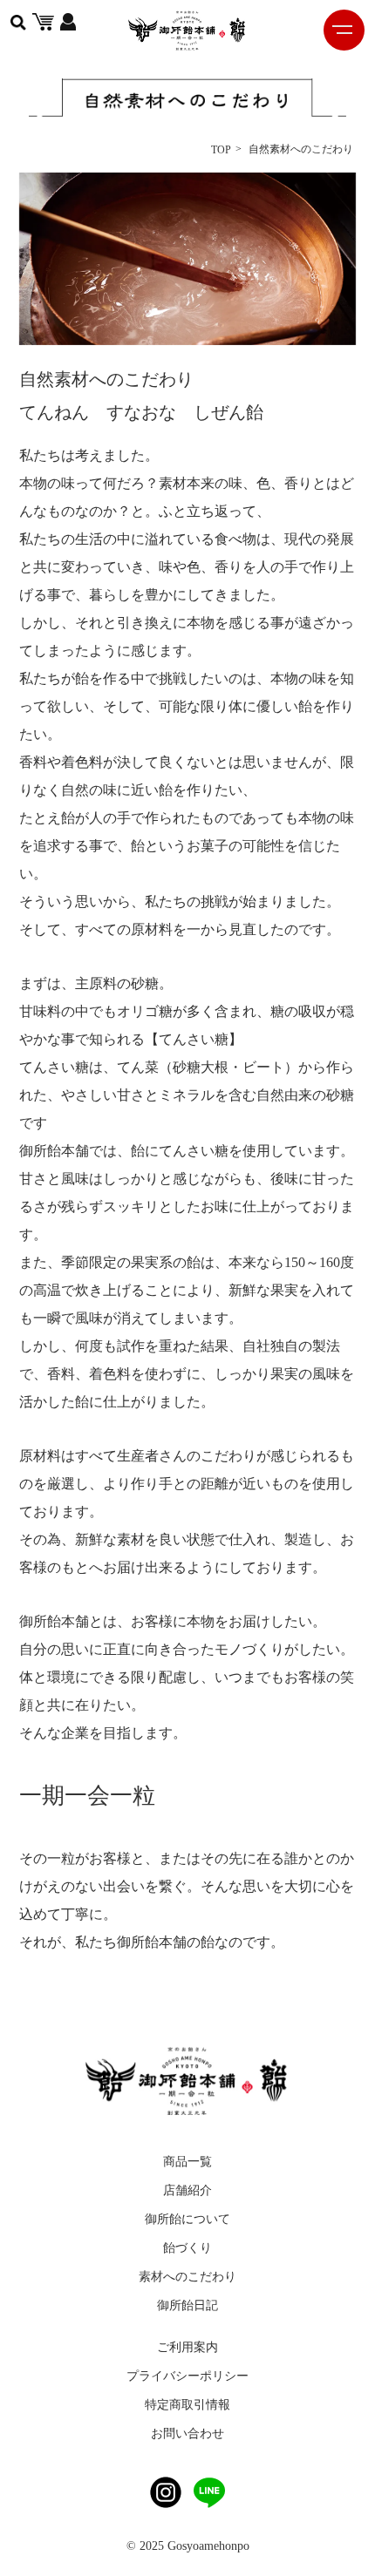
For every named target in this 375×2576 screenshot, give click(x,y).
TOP (221, 150)
